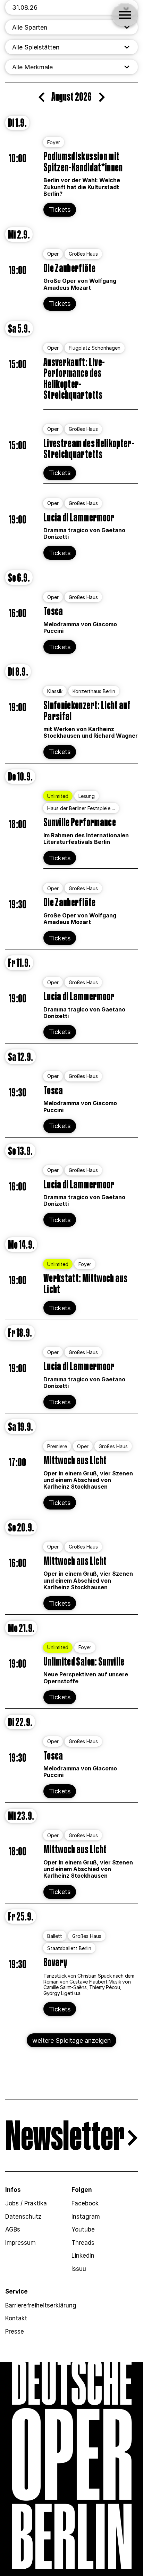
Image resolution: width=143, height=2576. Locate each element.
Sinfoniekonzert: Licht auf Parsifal (87, 711)
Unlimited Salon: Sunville (84, 1662)
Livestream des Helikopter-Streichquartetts (89, 449)
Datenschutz (23, 2217)
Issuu (79, 2269)
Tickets (60, 210)
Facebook (85, 2203)
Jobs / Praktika (26, 2203)
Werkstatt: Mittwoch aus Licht (85, 1284)
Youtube (83, 2229)
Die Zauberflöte (69, 269)
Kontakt (16, 2318)
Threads (83, 2243)
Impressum (20, 2243)
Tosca (53, 612)
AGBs (13, 2229)
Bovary (55, 1963)
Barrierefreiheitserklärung (41, 2305)
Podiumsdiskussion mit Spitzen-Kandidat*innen (83, 162)
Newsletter (65, 2138)
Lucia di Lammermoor (79, 518)
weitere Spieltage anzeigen (71, 2040)
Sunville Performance (80, 823)
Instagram (86, 2217)
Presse (15, 2331)
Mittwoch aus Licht (75, 1461)
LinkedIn (83, 2256)
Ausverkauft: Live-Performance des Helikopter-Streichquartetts (74, 379)
